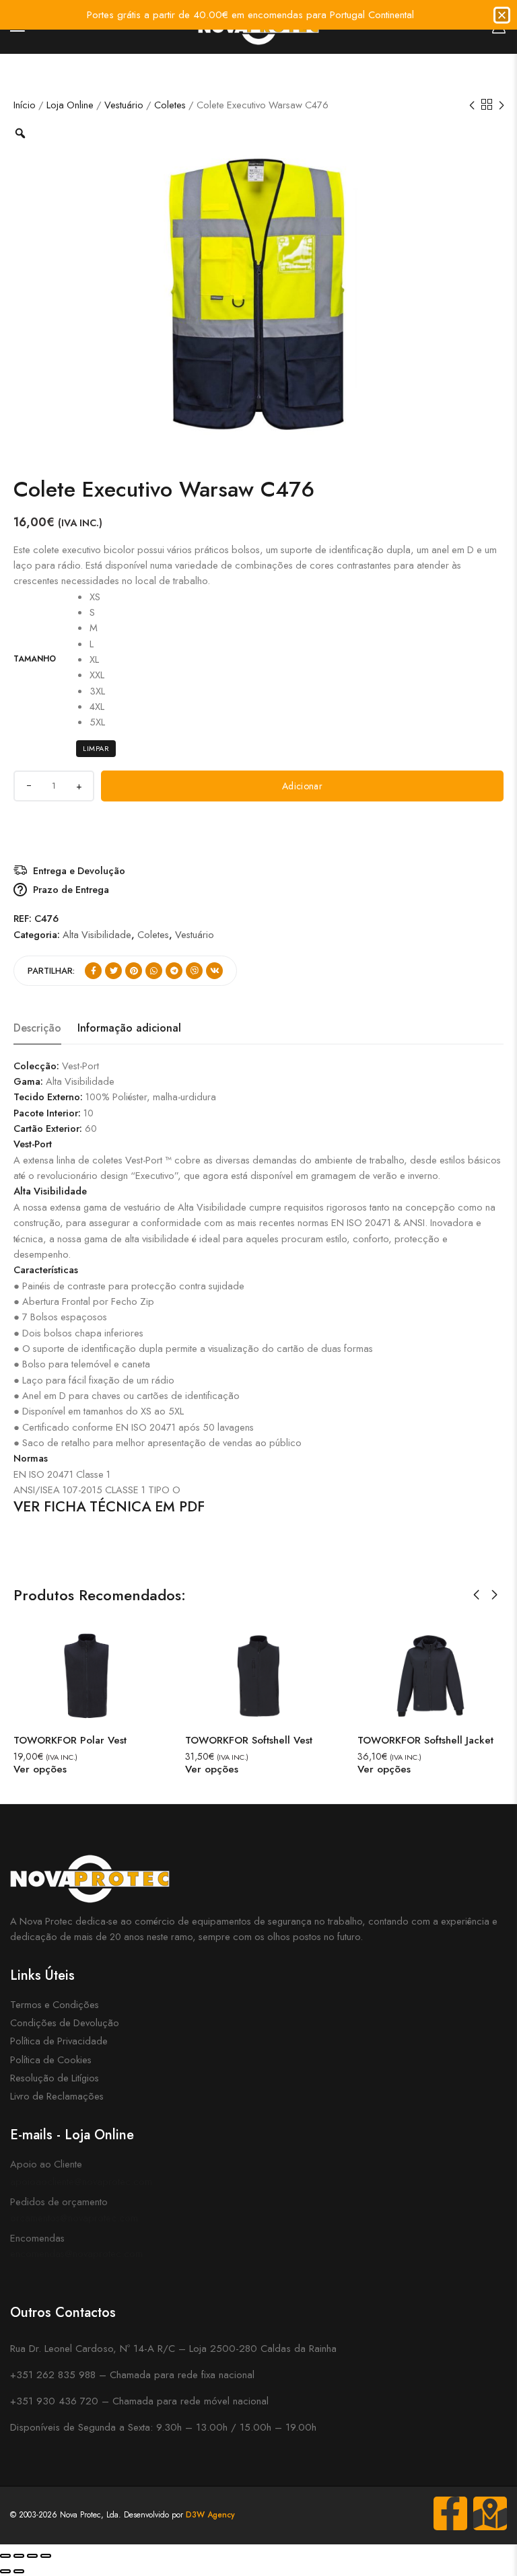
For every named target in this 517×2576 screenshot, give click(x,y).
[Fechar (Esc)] (46, 2556)
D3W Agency (210, 2515)
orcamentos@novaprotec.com (74, 2218)
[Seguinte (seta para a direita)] (19, 2571)
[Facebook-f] (450, 2513)
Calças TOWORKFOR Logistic (92, 1740)
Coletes (170, 105)
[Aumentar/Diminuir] (5, 2556)
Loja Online (70, 105)
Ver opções (51, 1769)
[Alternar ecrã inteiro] (19, 2556)
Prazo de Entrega (71, 889)
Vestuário (124, 105)
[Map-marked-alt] (490, 2513)
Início (25, 105)
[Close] (502, 15)
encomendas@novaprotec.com (76, 2253)
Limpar (96, 748)
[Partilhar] (32, 2556)
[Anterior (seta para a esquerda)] (5, 2571)
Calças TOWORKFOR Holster (435, 1740)
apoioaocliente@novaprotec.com (81, 2181)
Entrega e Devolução (79, 870)
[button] (476, 1595)
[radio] (97, 597)
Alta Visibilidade (97, 934)
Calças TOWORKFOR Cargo (261, 1740)
